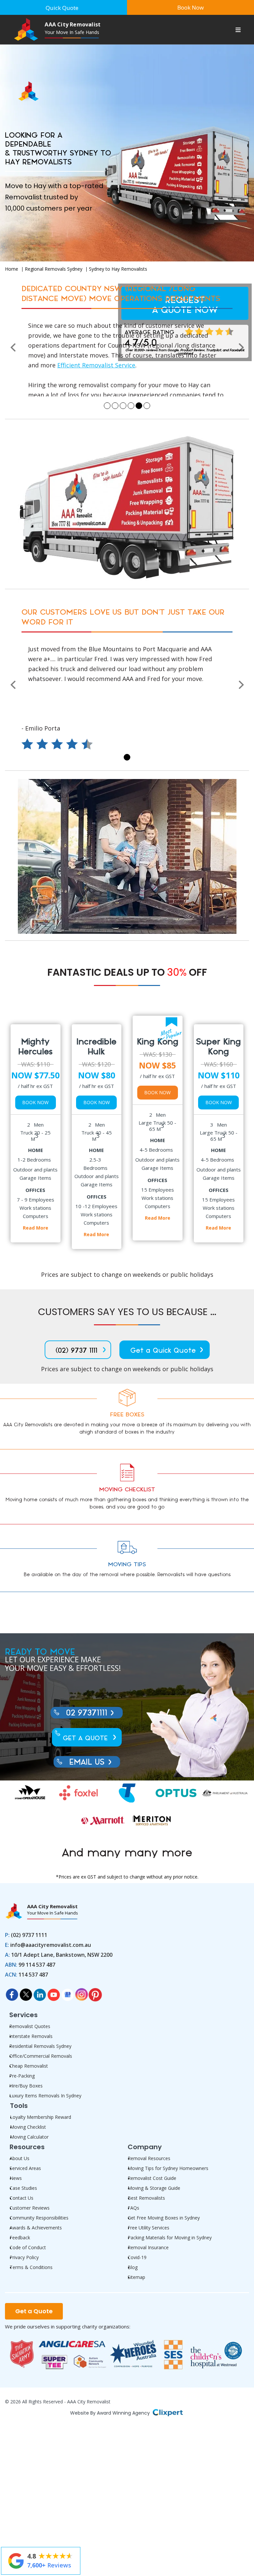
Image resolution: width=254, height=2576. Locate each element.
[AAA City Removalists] (22, 85)
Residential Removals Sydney (40, 2047)
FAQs (133, 2209)
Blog (133, 2268)
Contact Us (21, 2199)
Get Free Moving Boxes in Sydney (164, 2219)
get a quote (85, 1739)
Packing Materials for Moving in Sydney (170, 2238)
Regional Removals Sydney (54, 269)
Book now (190, 7)
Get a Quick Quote (163, 1352)
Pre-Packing (22, 2077)
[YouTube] (54, 1994)
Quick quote (62, 8)
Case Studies (23, 2189)
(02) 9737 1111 (76, 1352)
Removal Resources (149, 2159)
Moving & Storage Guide (154, 2189)
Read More (36, 1229)
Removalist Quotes (30, 2027)
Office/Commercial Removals (41, 2057)
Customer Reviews (30, 2209)
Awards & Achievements (36, 2229)
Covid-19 (137, 2258)
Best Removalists (146, 2199)
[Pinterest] (95, 1994)
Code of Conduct (28, 2248)
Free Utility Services (148, 2229)
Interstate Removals (31, 2037)
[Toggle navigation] (238, 31)
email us (87, 1763)
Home (12, 269)
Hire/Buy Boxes (26, 2087)
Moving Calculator (29, 2138)
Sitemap (136, 2278)
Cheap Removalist (29, 2067)
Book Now (35, 1103)
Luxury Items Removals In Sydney (45, 2097)
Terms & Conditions (31, 2268)
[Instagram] (81, 1994)
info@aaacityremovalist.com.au (73, 356)
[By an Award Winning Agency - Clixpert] (168, 2413)
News (16, 2179)
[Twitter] (26, 1994)
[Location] (67, 1994)
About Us (20, 2159)
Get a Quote (34, 2312)
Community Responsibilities (39, 2219)
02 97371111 (87, 346)
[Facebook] (12, 1994)
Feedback (20, 2238)
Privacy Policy (24, 2258)
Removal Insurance (148, 2248)
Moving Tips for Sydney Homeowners (168, 2169)
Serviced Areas (25, 2169)
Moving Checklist (28, 2128)
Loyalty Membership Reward (41, 2118)
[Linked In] (40, 1994)
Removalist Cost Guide (152, 2179)
